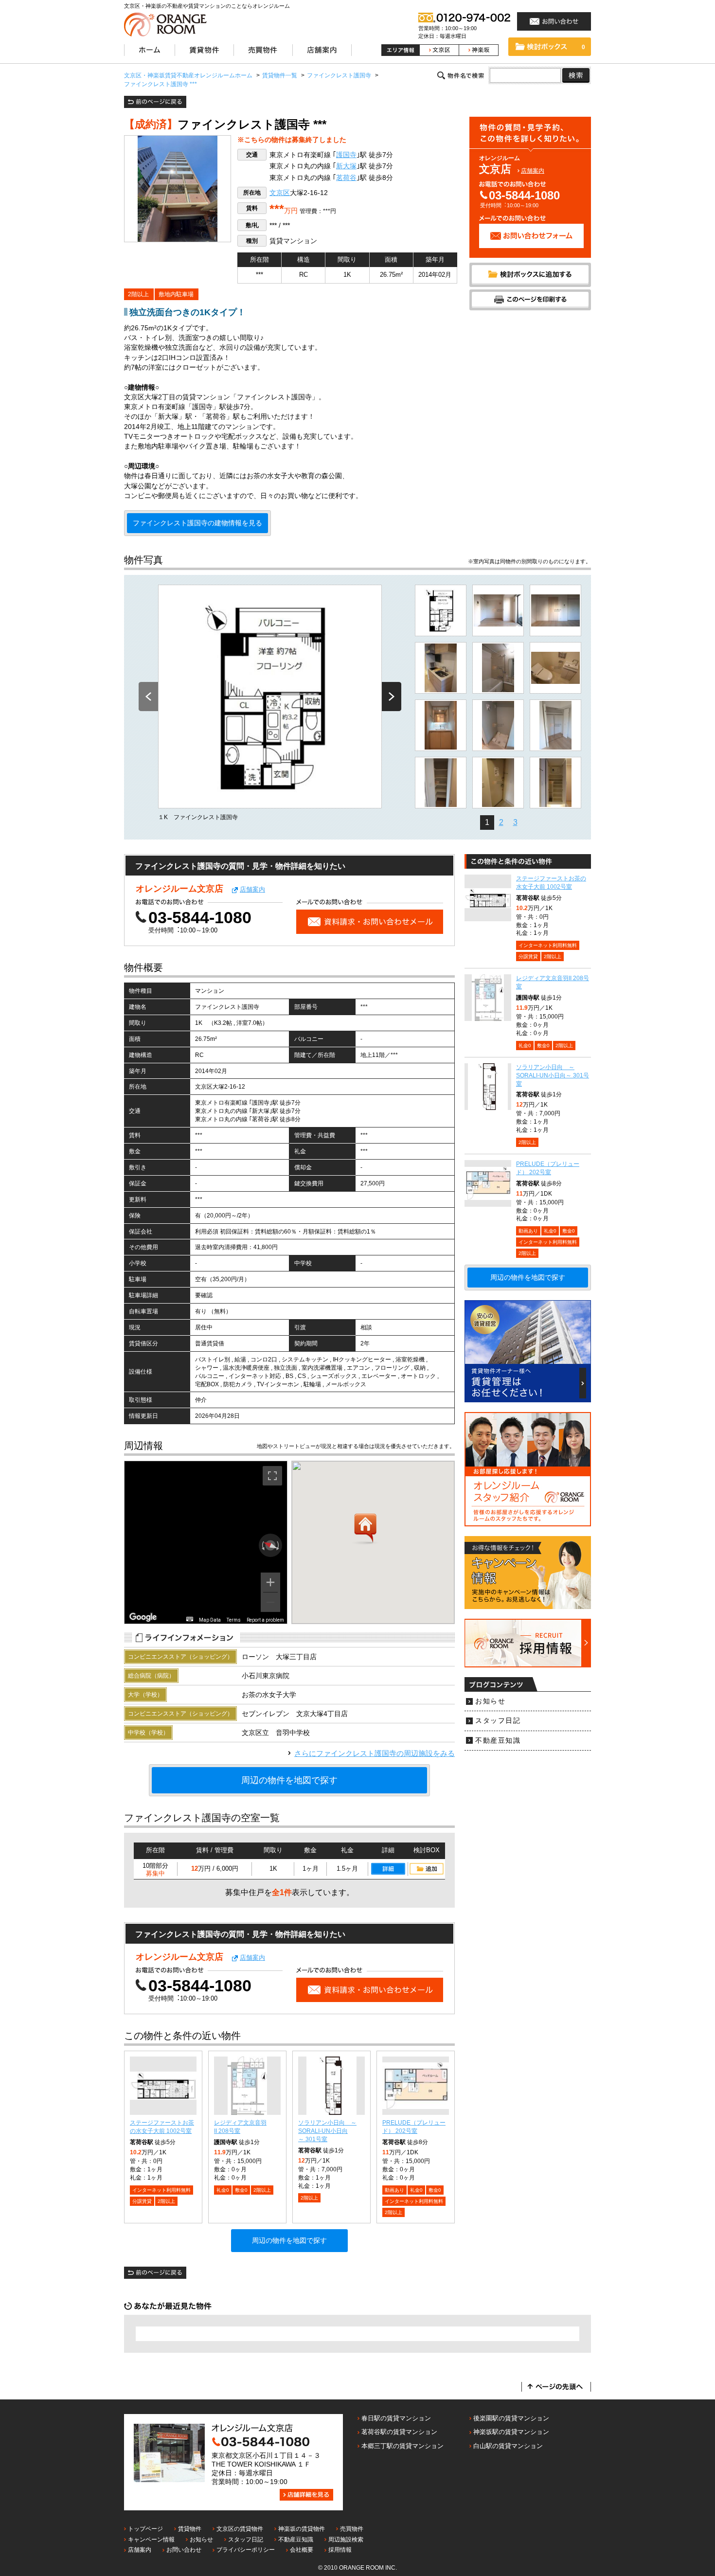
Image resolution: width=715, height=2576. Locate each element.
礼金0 (223, 2190)
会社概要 (302, 2550)
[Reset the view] (270, 1545)
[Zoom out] (270, 1602)
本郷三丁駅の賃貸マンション (402, 2446)
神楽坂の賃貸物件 (302, 2529)
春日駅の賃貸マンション (396, 2418)
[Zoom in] (270, 1582)
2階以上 (138, 294)
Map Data (210, 1620)
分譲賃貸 (142, 2201)
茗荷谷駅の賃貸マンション (399, 2432)
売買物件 (352, 2529)
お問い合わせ (184, 2550)
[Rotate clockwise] (279, 1545)
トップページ (145, 2529)
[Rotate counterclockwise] (262, 1545)
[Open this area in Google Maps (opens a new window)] (143, 1617)
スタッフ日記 (498, 1721)
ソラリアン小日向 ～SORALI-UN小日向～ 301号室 (327, 2131)
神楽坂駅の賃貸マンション (511, 2432)
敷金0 (241, 2190)
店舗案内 (533, 171)
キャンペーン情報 (151, 2540)
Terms (234, 1620)
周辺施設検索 (346, 2540)
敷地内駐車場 (176, 294)
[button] (365, 1529)
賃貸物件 (190, 2529)
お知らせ (490, 1701)
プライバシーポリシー (246, 2550)
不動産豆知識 (498, 1741)
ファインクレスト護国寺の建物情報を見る (197, 523)
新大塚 (346, 166)
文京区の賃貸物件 (240, 2529)
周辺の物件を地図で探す (289, 1780)
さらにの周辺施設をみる (375, 1753)
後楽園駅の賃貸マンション (511, 2418)
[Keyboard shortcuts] (190, 1619)
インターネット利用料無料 (161, 2190)
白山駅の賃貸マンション (508, 2446)
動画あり (394, 2190)
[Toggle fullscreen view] (272, 1476)
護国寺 (346, 155)
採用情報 (340, 2550)
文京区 (280, 193)
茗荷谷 (346, 178)
